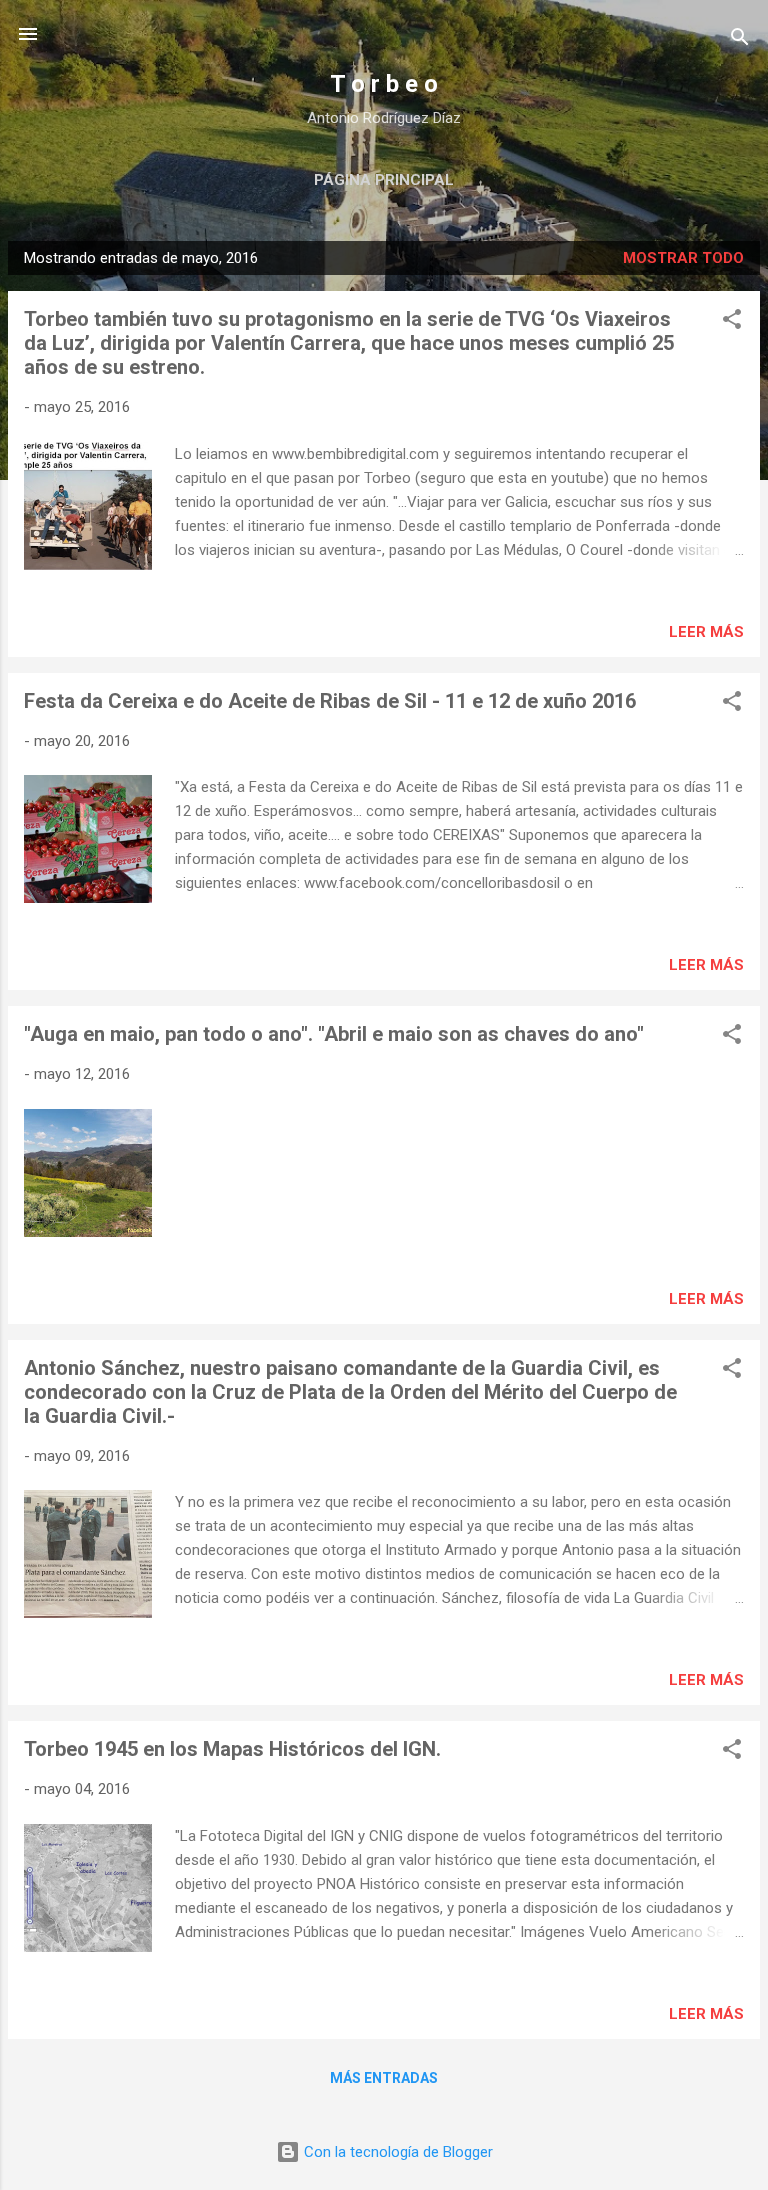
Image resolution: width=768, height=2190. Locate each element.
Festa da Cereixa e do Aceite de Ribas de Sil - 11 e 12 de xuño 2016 (330, 701)
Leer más (706, 632)
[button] (732, 322)
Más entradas (384, 2078)
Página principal (384, 180)
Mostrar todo (683, 258)
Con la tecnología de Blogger (396, 2152)
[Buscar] (740, 40)
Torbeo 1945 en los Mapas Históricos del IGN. (232, 1749)
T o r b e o (384, 84)
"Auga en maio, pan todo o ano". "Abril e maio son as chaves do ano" (334, 1034)
